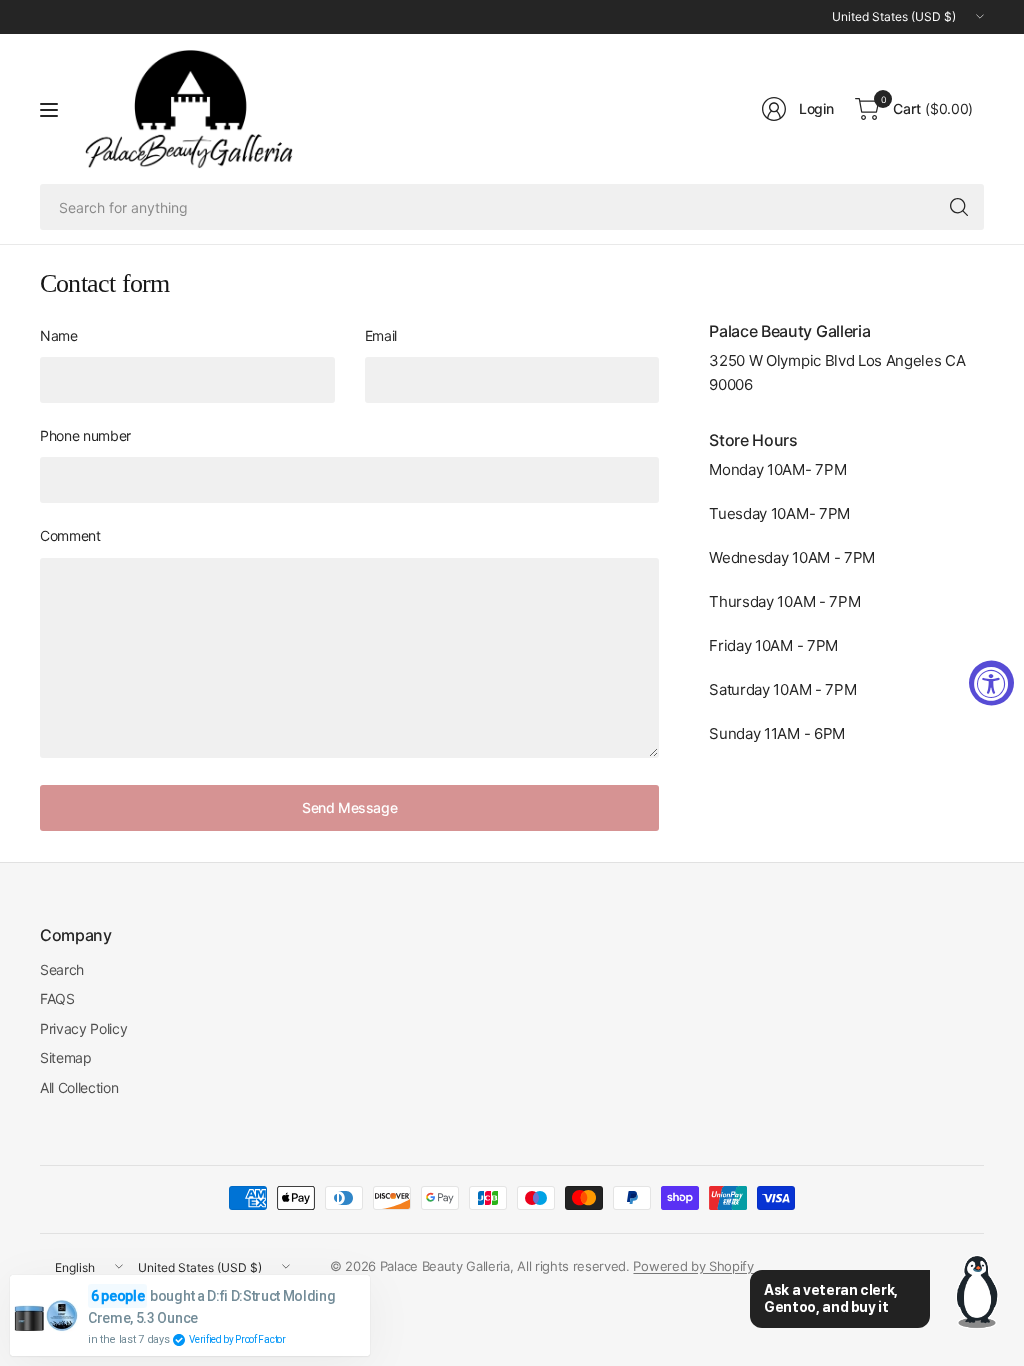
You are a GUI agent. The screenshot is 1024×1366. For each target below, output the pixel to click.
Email (381, 335)
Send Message (349, 807)
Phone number (85, 435)
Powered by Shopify (693, 1266)
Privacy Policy (84, 1028)
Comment (70, 535)
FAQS (57, 998)
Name (59, 335)
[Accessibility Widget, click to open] (991, 683)
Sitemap (66, 1057)
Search (62, 969)
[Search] (959, 207)
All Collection (79, 1087)
